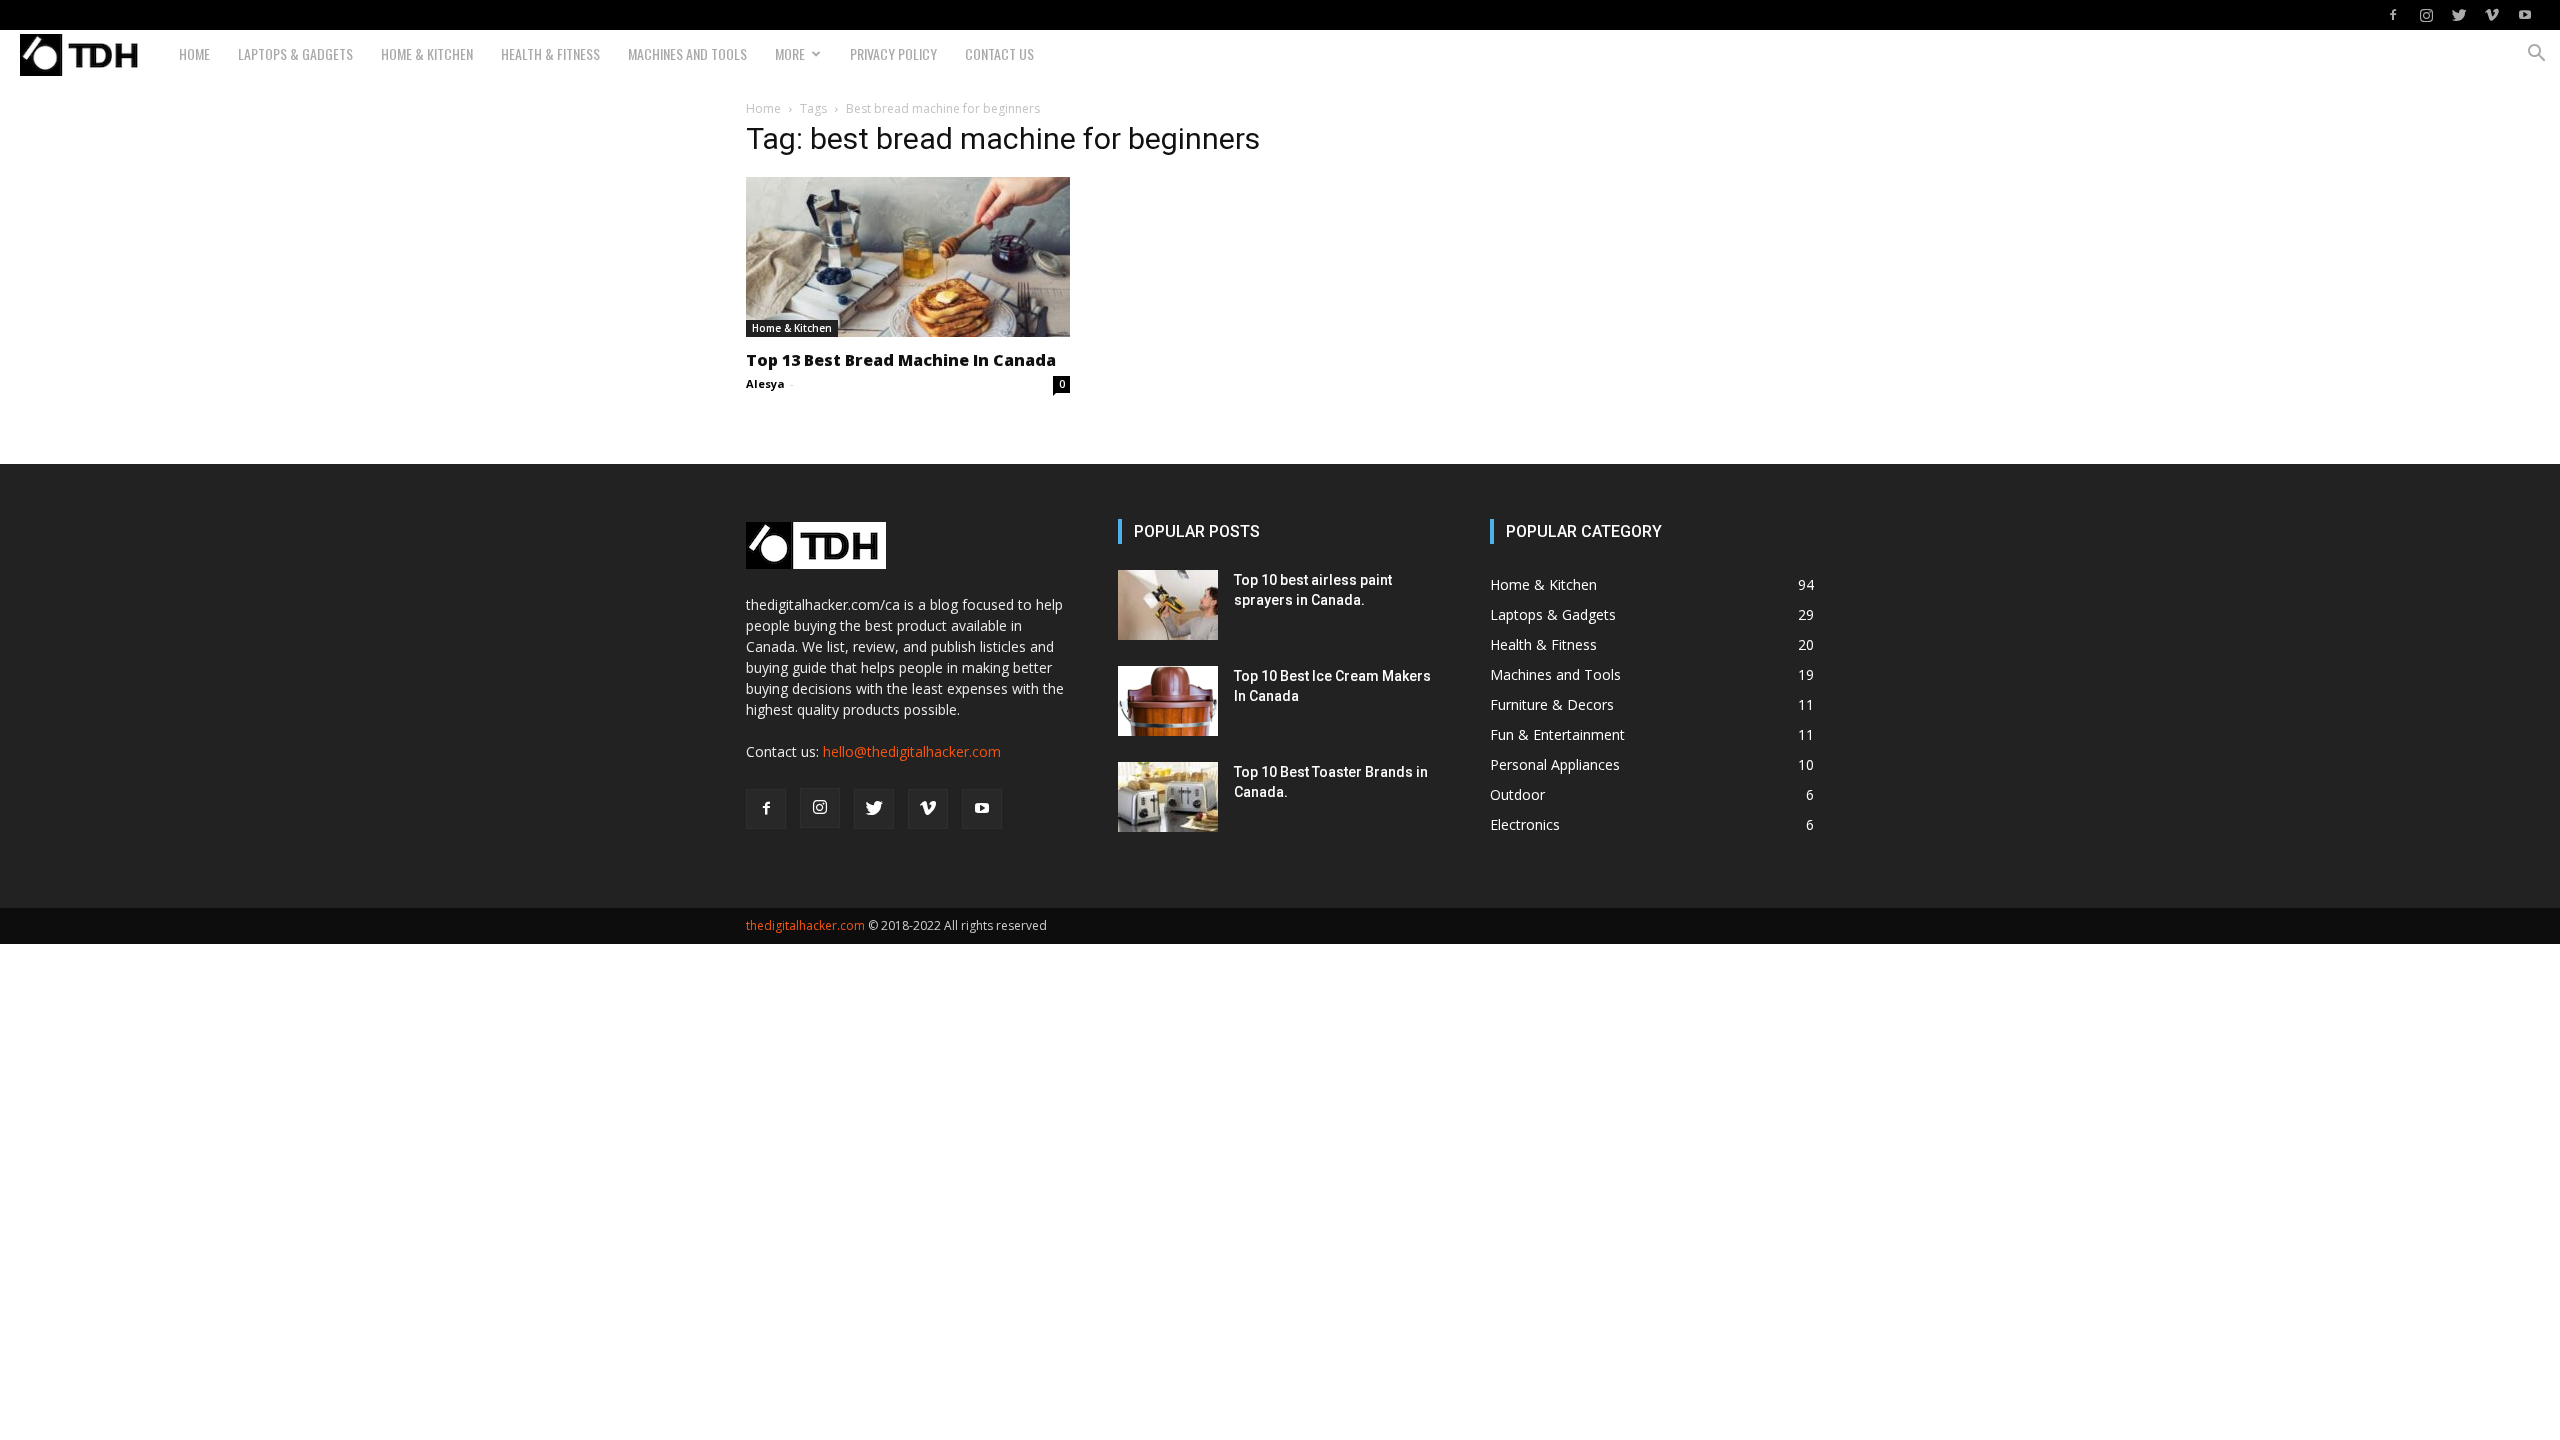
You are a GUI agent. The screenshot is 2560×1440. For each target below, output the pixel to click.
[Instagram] (2426, 15)
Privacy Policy (893, 53)
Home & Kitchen (427, 53)
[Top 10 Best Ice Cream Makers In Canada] (1168, 701)
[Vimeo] (2492, 15)
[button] (2536, 55)
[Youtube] (2525, 15)
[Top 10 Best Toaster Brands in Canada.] (1168, 797)
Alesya (765, 383)
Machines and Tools (687, 53)
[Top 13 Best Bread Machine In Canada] (908, 257)
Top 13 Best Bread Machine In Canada (901, 360)
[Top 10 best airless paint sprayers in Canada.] (1168, 605)
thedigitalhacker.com (805, 925)
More (790, 53)
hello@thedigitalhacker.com (912, 751)
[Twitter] (2459, 15)
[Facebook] (2393, 15)
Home (194, 53)
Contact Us (999, 53)
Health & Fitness (550, 53)
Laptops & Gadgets (295, 53)
